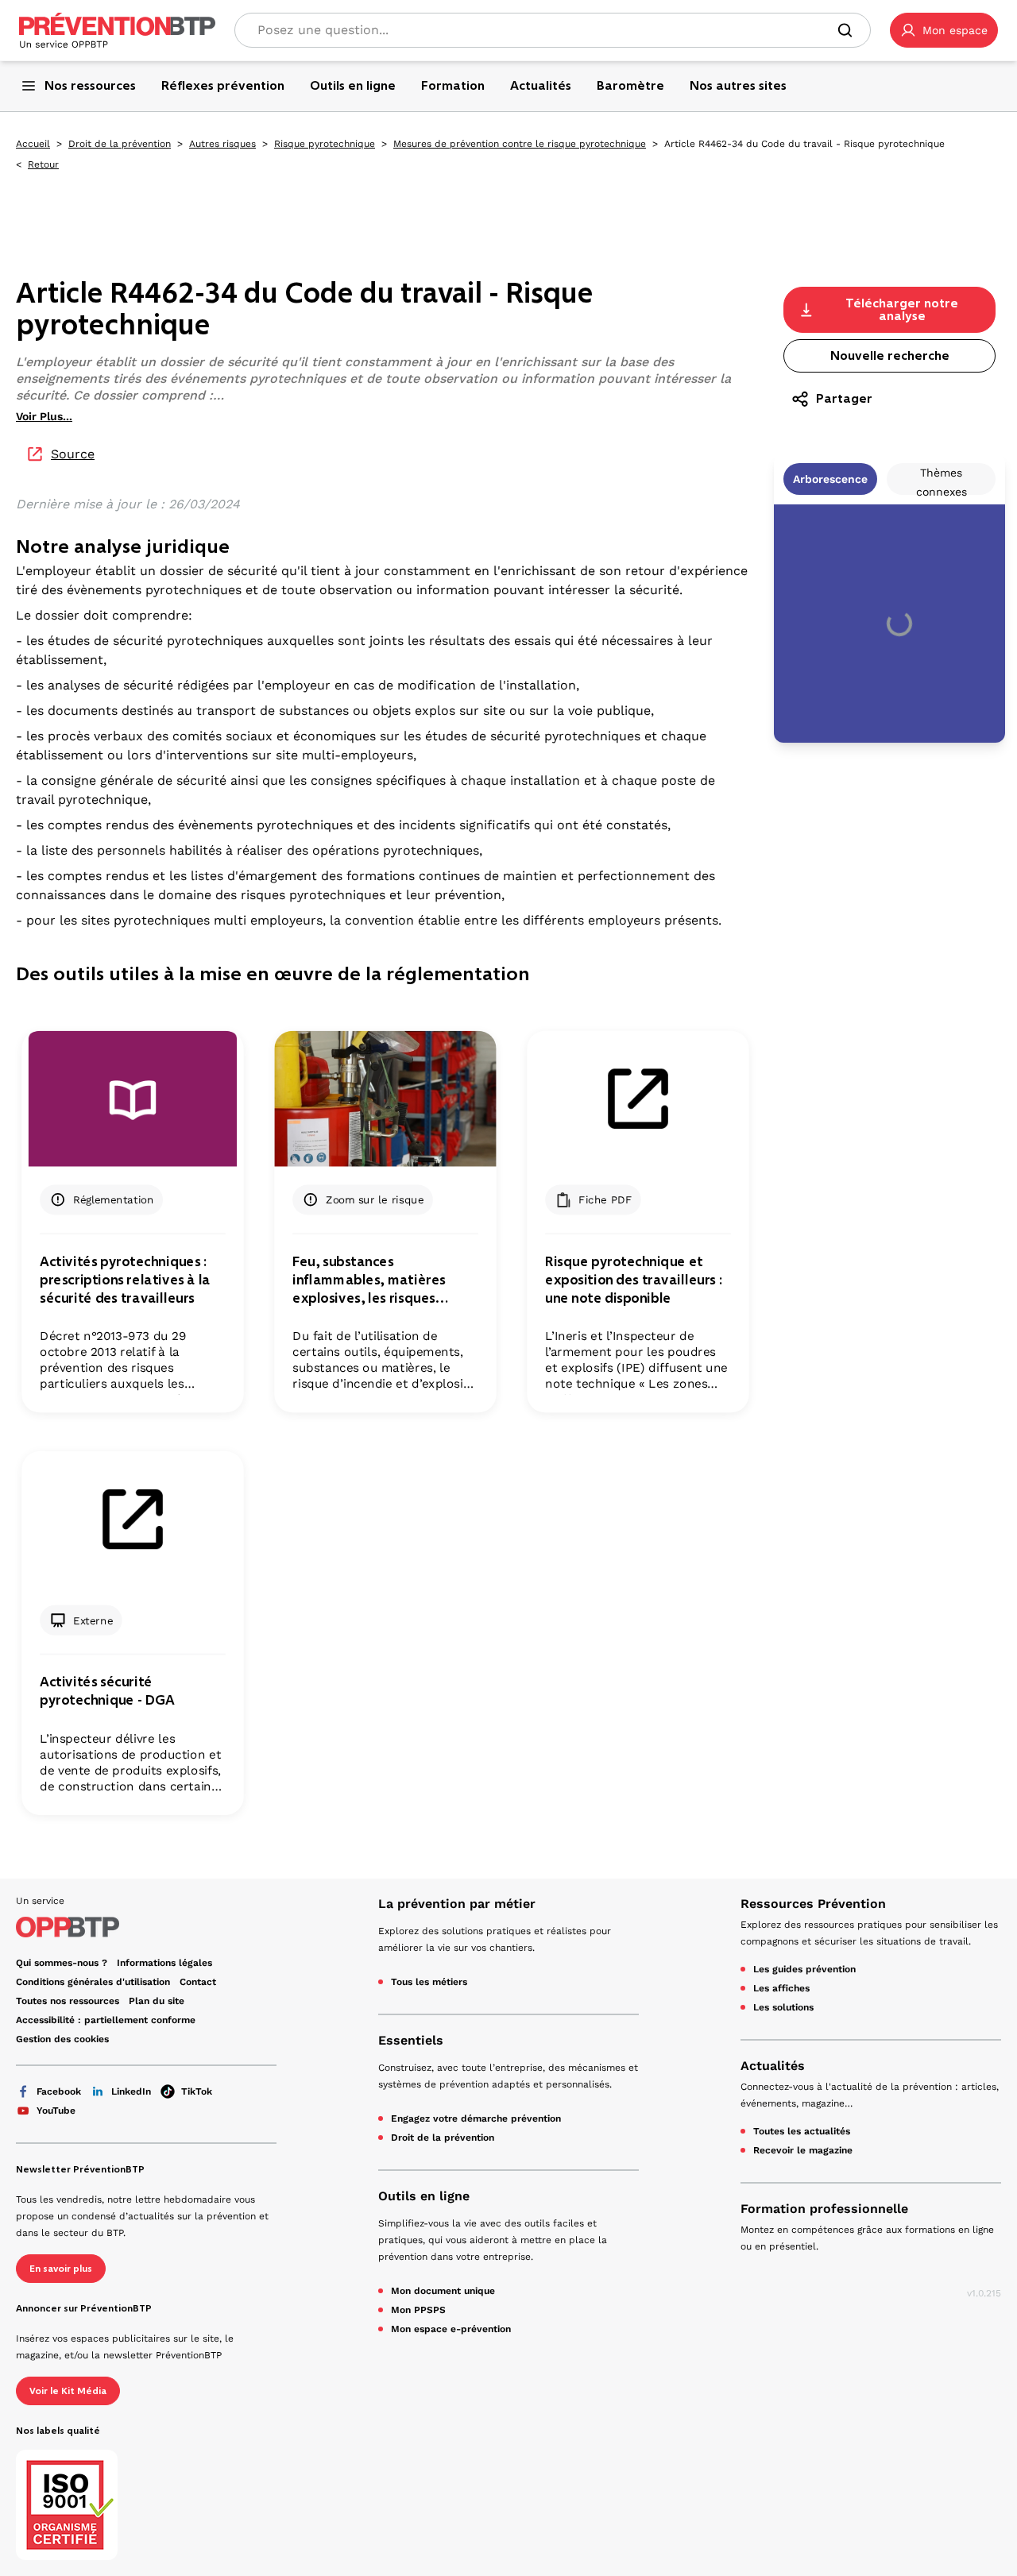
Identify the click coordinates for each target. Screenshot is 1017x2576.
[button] (944, 30)
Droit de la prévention (120, 144)
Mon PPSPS (418, 2310)
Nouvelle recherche (890, 355)
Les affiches (781, 1988)
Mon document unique (443, 2291)
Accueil (33, 144)
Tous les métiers (429, 1982)
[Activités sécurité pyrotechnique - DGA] (132, 1519)
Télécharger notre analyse (902, 309)
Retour (43, 164)
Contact (198, 1982)
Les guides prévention (804, 1969)
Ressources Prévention (813, 1904)
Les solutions (783, 2007)
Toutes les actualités (802, 2131)
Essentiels (411, 2040)
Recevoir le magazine (803, 2150)
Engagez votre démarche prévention (476, 2118)
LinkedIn (131, 2091)
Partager (844, 398)
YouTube (56, 2111)
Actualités (773, 2066)
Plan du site (157, 2001)
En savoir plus (61, 2269)
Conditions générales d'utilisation (93, 1982)
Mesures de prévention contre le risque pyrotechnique (520, 144)
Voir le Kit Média (68, 2391)
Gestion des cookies (62, 2039)
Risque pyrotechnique (325, 144)
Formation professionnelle (824, 2209)
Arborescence (830, 479)
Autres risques (222, 144)
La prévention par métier (457, 1904)
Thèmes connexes (942, 481)
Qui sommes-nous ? (62, 1963)
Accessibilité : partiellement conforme (106, 2020)
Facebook (59, 2091)
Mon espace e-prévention (451, 2329)
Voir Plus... (44, 416)
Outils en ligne (424, 2196)
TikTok (197, 2091)
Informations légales (164, 1963)
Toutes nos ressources (68, 2001)
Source (73, 454)
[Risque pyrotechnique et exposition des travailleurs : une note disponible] (638, 1099)
